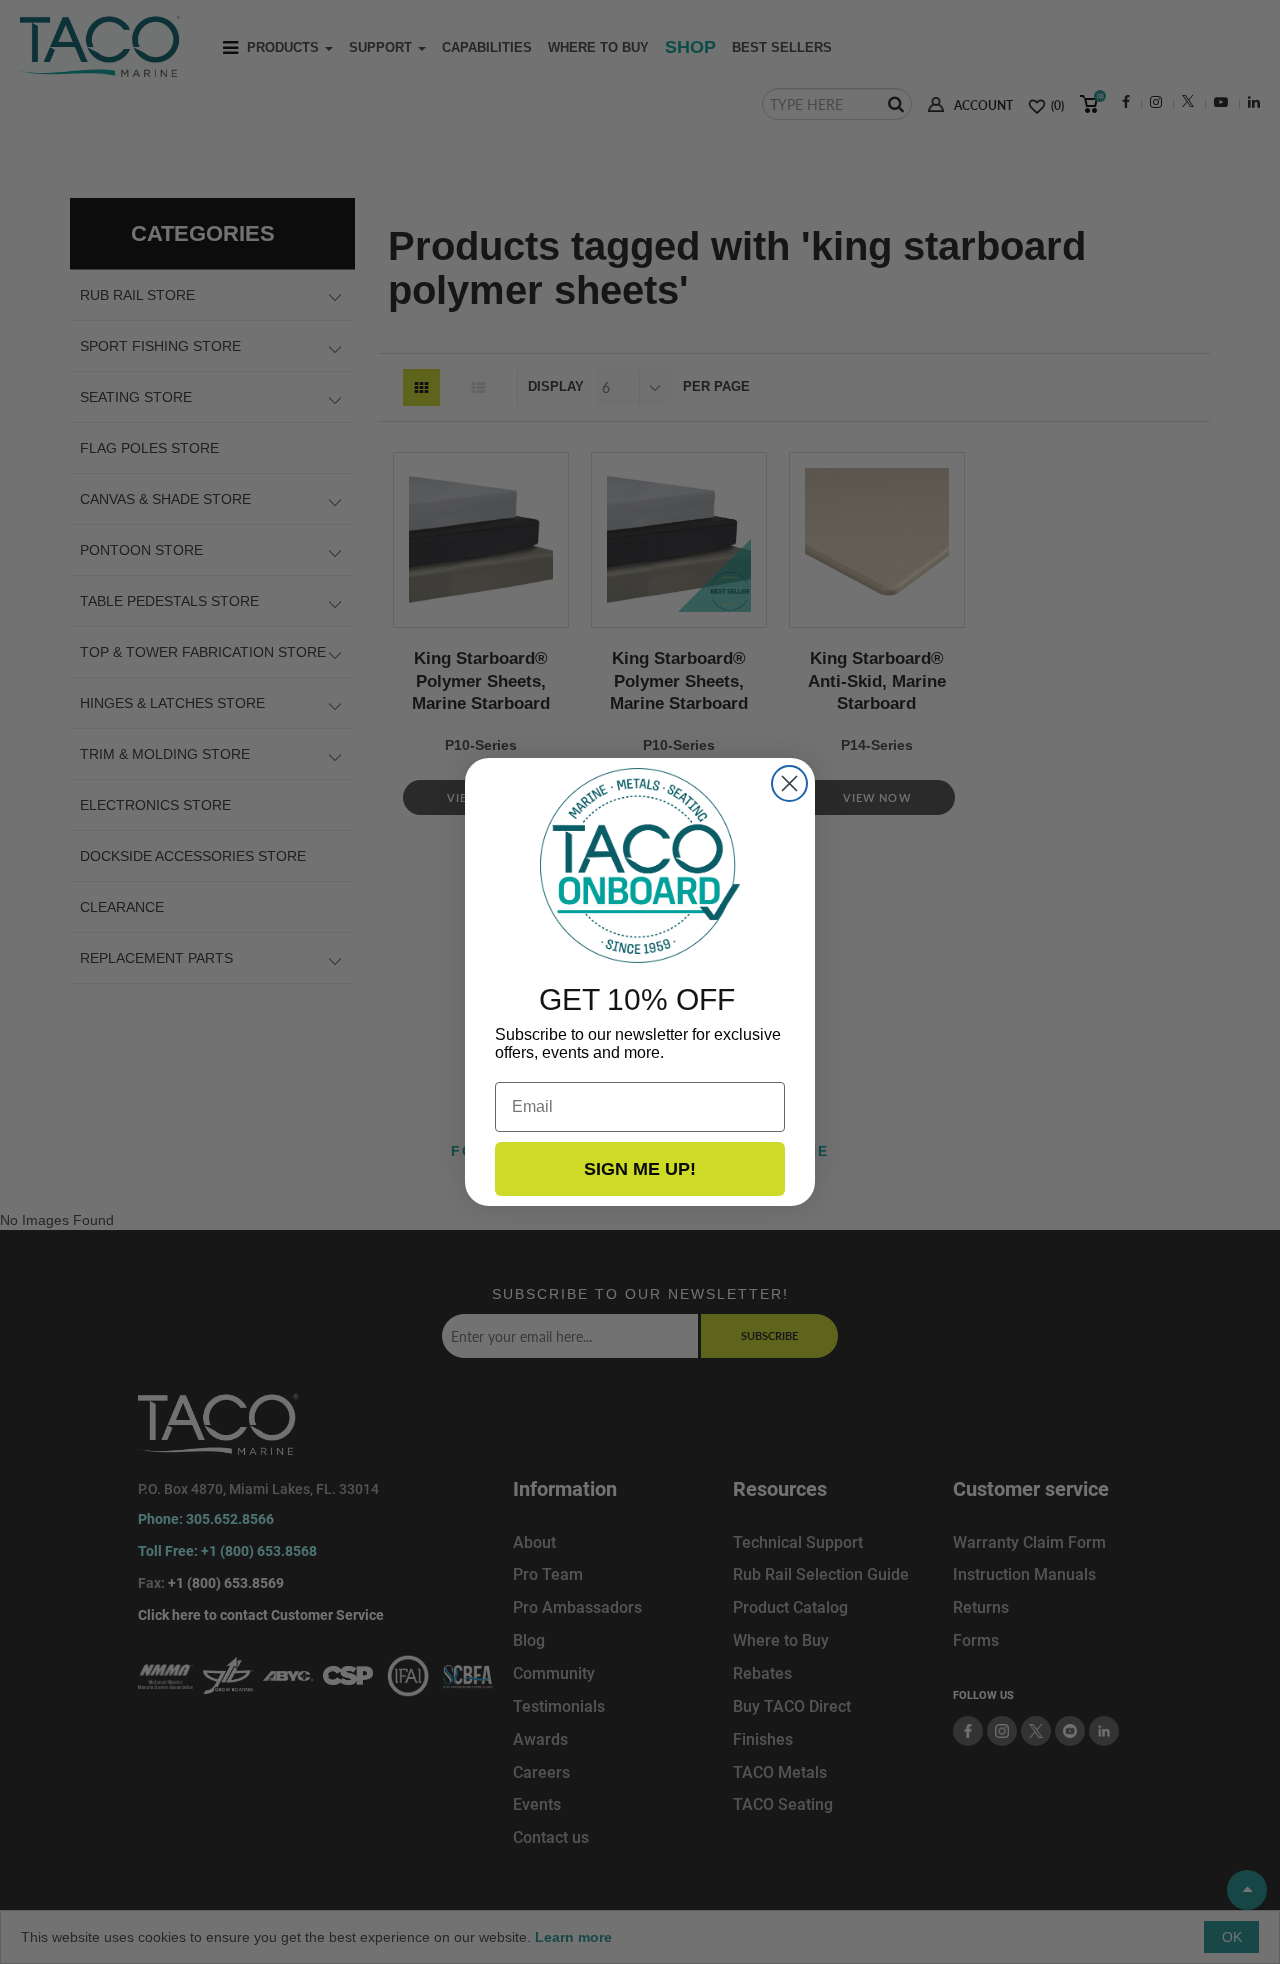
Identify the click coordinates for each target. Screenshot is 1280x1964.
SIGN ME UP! (640, 1169)
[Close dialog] (789, 783)
